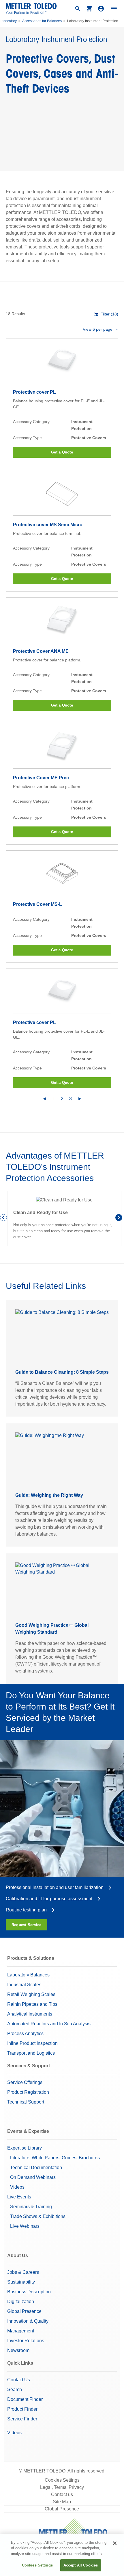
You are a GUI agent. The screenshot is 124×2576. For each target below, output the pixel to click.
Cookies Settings (62, 2480)
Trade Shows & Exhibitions (38, 2216)
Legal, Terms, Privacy (62, 2487)
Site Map (62, 2502)
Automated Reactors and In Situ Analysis (49, 2024)
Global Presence (24, 2311)
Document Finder (25, 2399)
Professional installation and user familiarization (55, 1887)
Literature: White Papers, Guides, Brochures (55, 2158)
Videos (17, 2187)
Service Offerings (25, 2082)
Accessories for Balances (42, 21)
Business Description (29, 2292)
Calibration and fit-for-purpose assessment (49, 1899)
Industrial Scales (24, 1985)
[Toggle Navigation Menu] (114, 9)
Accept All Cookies (81, 2565)
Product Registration (28, 2092)
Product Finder (22, 2409)
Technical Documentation (36, 2168)
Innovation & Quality (28, 2321)
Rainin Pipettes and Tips (32, 2004)
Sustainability (21, 2282)
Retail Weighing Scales (31, 1994)
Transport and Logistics (31, 2053)
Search (15, 2390)
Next (120, 1218)
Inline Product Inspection (32, 2043)
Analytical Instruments (30, 2014)
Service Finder (22, 2419)
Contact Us (19, 2380)
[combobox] (100, 329)
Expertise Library (25, 2148)
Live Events (19, 2197)
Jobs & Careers (23, 2272)
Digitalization (21, 2302)
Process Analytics (25, 2034)
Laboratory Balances (28, 1975)
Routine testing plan (26, 1910)
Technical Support (26, 2102)
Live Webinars (25, 2226)
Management (21, 2331)
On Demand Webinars (33, 2177)
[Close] (115, 2543)
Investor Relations (26, 2341)
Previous (4, 1218)
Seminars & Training (31, 2207)
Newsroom (18, 2350)
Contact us (62, 2494)
